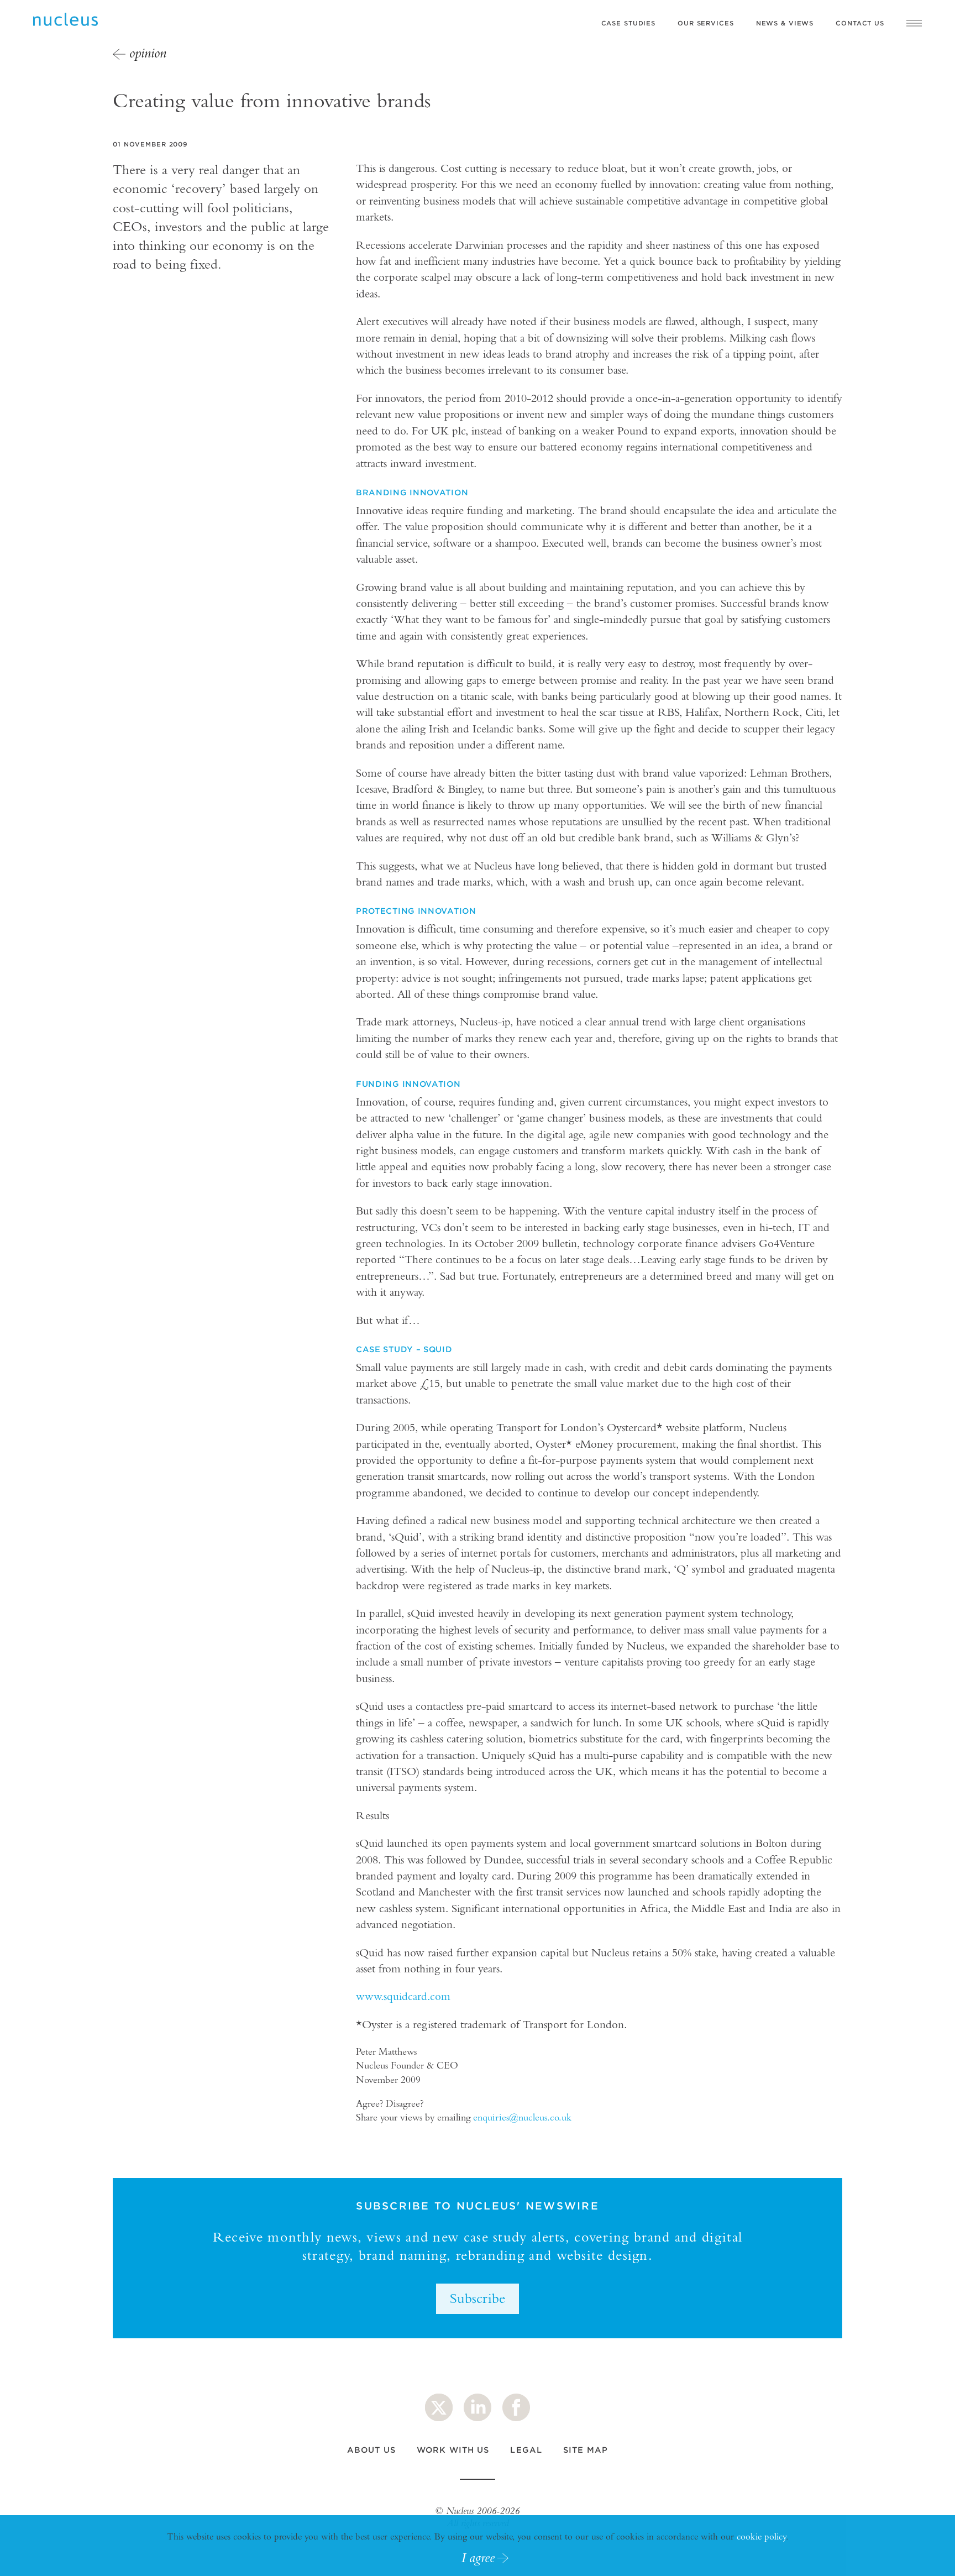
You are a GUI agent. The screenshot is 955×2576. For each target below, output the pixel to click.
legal (526, 2450)
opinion (148, 53)
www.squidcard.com (403, 1996)
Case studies (629, 23)
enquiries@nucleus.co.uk (522, 2117)
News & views (785, 23)
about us (371, 2450)
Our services (706, 23)
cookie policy (761, 2536)
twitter (439, 2407)
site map (586, 2450)
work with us (453, 2450)
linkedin (478, 2407)
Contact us (860, 23)
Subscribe (478, 2298)
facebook (516, 2407)
